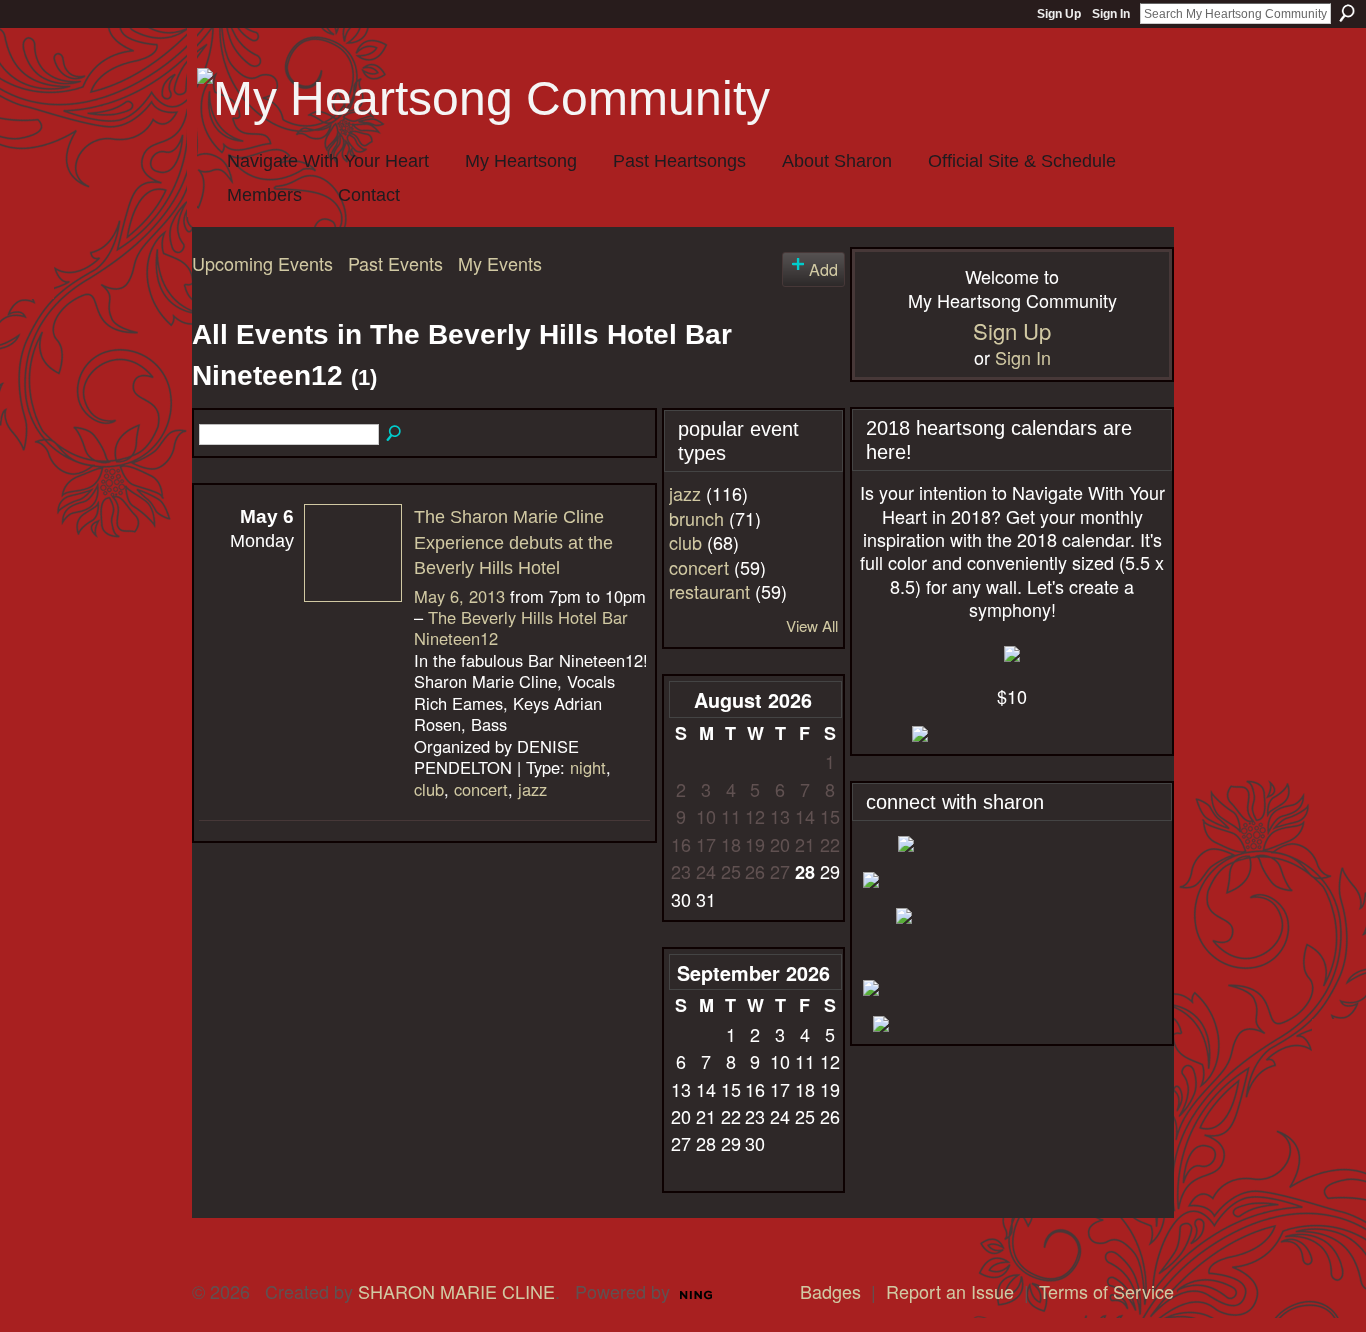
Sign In (1111, 14)
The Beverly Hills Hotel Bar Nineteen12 (521, 627)
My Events (500, 263)
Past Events (395, 263)
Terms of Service (1106, 1291)
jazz (532, 789)
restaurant (709, 591)
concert (481, 789)
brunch (696, 518)
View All (812, 625)
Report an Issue (950, 1291)
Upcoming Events (262, 263)
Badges (830, 1291)
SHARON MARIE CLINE (456, 1291)
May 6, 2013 (459, 596)
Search (1347, 13)
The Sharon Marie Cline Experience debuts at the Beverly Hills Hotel (513, 542)
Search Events (395, 434)
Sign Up (1059, 14)
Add (823, 269)
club (429, 789)
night (588, 767)
